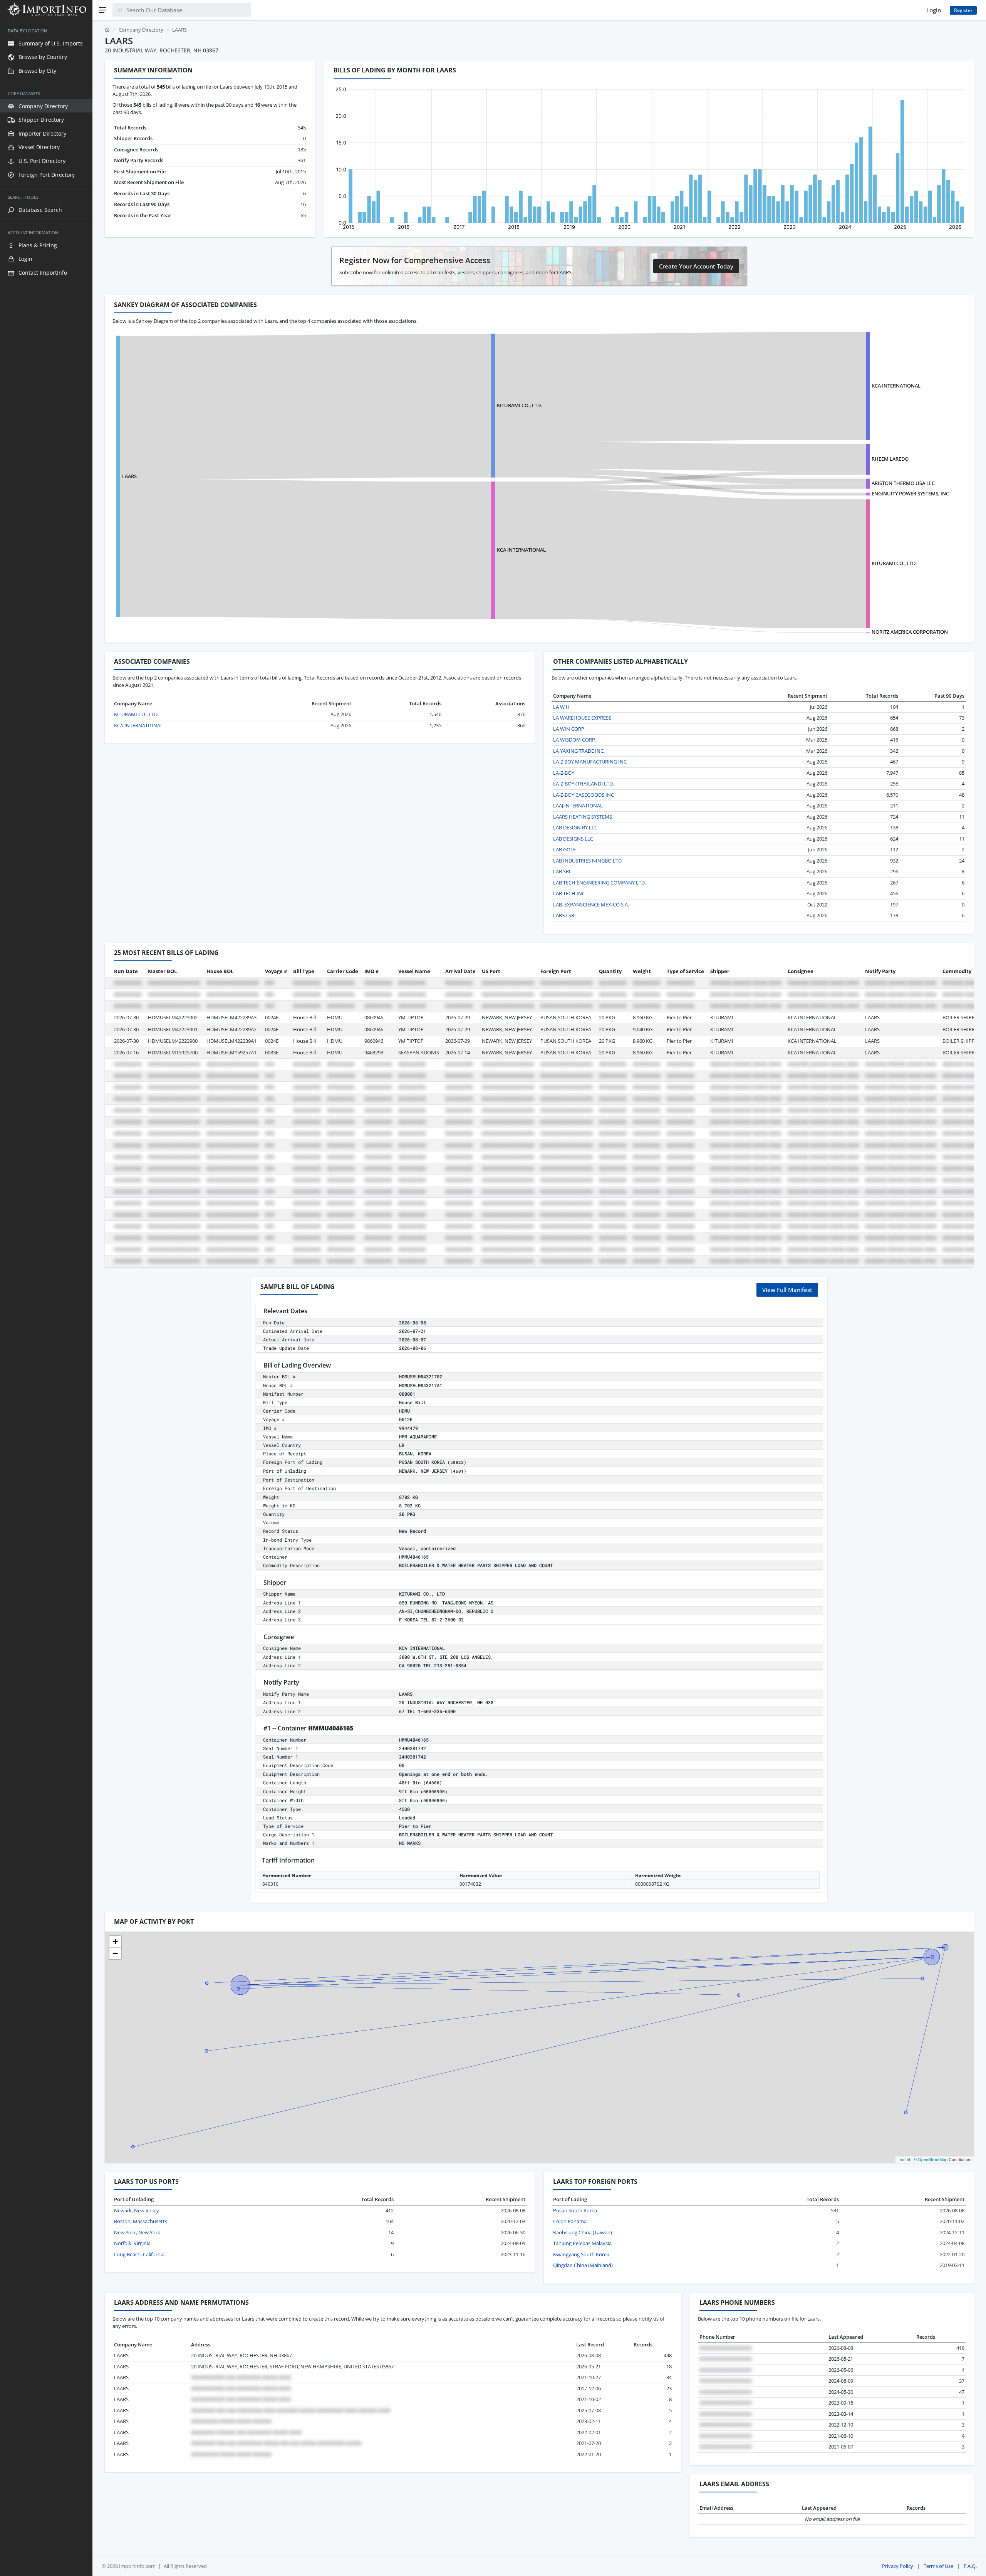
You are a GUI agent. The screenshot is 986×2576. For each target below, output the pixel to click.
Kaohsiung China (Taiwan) (583, 2232)
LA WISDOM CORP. (575, 740)
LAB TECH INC (569, 893)
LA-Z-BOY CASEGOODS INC (584, 795)
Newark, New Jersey (137, 2210)
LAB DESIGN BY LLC (575, 827)
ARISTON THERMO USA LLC (903, 483)
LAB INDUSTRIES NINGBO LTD (587, 861)
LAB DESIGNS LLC (573, 839)
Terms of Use (938, 2566)
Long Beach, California (139, 2254)
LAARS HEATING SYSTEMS (583, 817)
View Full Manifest (787, 1290)
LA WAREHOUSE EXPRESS (582, 718)
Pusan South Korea (575, 2210)
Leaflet (904, 2159)
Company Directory (141, 30)
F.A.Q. (970, 2566)
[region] (46, 1298)
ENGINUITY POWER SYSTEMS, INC (910, 493)
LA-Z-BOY (564, 773)
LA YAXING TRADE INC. (579, 751)
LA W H (561, 707)
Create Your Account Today (696, 266)
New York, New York (137, 2232)
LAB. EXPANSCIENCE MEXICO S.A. (591, 905)
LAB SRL (562, 871)
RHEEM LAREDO (890, 459)
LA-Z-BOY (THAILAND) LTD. (584, 784)
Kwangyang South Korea (581, 2254)
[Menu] (102, 10)
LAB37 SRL (565, 915)
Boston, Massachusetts (141, 2221)
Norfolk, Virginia (132, 2243)
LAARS (129, 476)
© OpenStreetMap (931, 2159)
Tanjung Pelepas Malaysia (582, 2243)
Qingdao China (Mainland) (583, 2265)
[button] (115, 1942)
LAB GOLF (564, 849)
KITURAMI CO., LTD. (519, 405)
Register (963, 10)
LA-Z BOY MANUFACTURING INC (590, 762)
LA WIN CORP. (569, 729)
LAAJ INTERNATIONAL (578, 806)
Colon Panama (570, 2221)
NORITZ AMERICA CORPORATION (910, 632)
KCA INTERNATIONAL (896, 386)
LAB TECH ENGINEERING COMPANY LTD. (599, 883)
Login (934, 10)
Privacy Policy (898, 2566)
